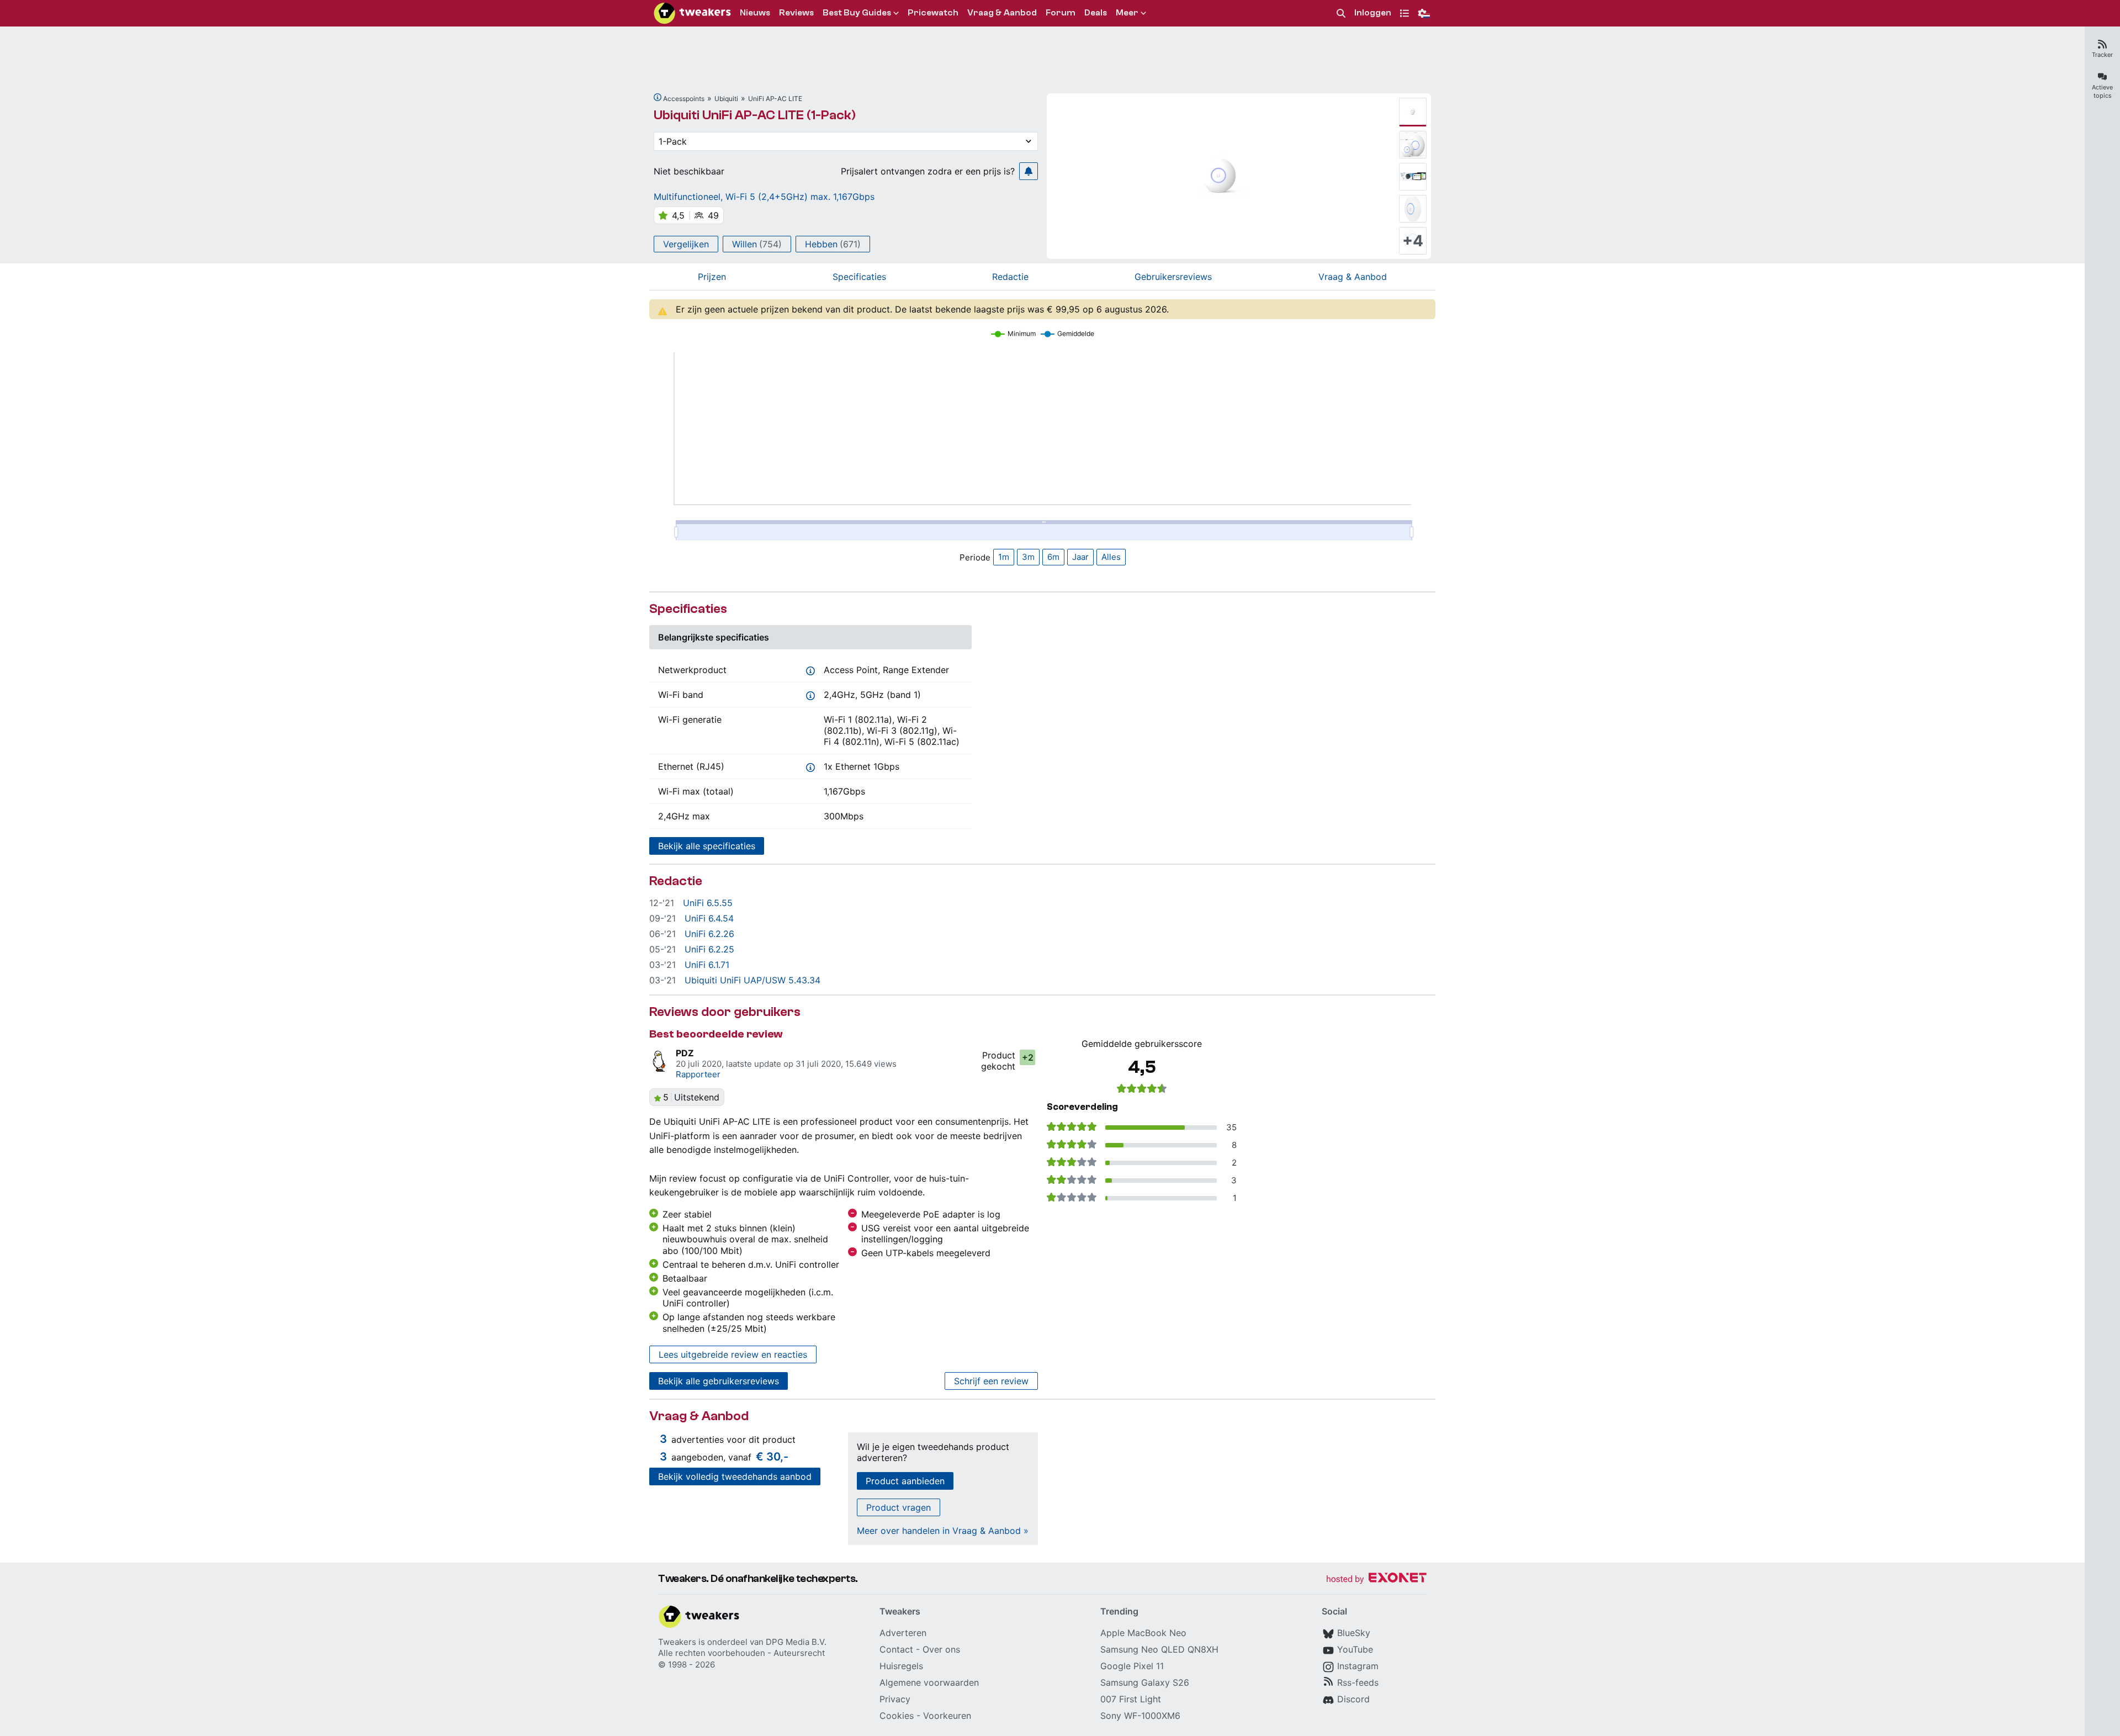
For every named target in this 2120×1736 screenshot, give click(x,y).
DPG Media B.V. (796, 1642)
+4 (1413, 241)
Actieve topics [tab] (2102, 91)
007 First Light (1131, 1699)
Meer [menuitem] (1127, 13)
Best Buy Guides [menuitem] (857, 13)
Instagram (1358, 1666)
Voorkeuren (947, 1716)
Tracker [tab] (2102, 55)
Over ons (941, 1649)
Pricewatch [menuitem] (933, 13)
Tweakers (677, 1642)
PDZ (685, 1053)
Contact (896, 1649)
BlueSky (1354, 1633)
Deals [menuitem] (1096, 13)
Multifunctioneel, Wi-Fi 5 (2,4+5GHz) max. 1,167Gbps (764, 197)
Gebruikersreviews (1173, 277)
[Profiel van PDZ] (660, 1061)
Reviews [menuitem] (796, 13)
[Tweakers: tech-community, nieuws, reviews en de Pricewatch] (692, 13)
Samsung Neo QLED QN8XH (1159, 1649)
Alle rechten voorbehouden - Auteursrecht (741, 1653)
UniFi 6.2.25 (709, 949)
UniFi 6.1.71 (707, 965)
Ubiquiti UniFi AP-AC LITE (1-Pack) (755, 115)
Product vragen (899, 1507)
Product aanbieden (905, 1481)
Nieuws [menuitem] (755, 13)
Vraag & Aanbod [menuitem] (1002, 13)
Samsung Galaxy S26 (1145, 1682)
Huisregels (901, 1666)
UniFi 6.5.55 (708, 903)
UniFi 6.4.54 (709, 918)
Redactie (1010, 277)
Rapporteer (698, 1074)
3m (1028, 557)
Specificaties (859, 277)
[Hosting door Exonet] (1376, 1579)
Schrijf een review (991, 1381)
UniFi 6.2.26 (709, 934)
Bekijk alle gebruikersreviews (719, 1381)
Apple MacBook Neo (1143, 1633)
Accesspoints (684, 99)
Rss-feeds (1358, 1682)
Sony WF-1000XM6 (1140, 1716)
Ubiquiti (726, 99)
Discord (1353, 1699)
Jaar (1080, 557)
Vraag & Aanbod (1353, 277)
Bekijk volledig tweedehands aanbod (735, 1476)
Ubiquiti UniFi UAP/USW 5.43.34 (752, 980)
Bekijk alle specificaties (707, 846)
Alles (1111, 557)
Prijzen (712, 277)
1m (1004, 557)
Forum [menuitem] (1061, 13)
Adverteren (903, 1633)
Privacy (895, 1699)
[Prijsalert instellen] (1029, 171)
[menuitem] (1341, 14)
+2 (1028, 1057)
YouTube (1355, 1649)
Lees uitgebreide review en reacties (733, 1354)
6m (1053, 557)
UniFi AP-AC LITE (775, 99)
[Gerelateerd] (658, 97)
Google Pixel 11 (1132, 1666)
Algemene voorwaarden (929, 1682)
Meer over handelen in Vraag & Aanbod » (943, 1531)
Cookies (897, 1716)
